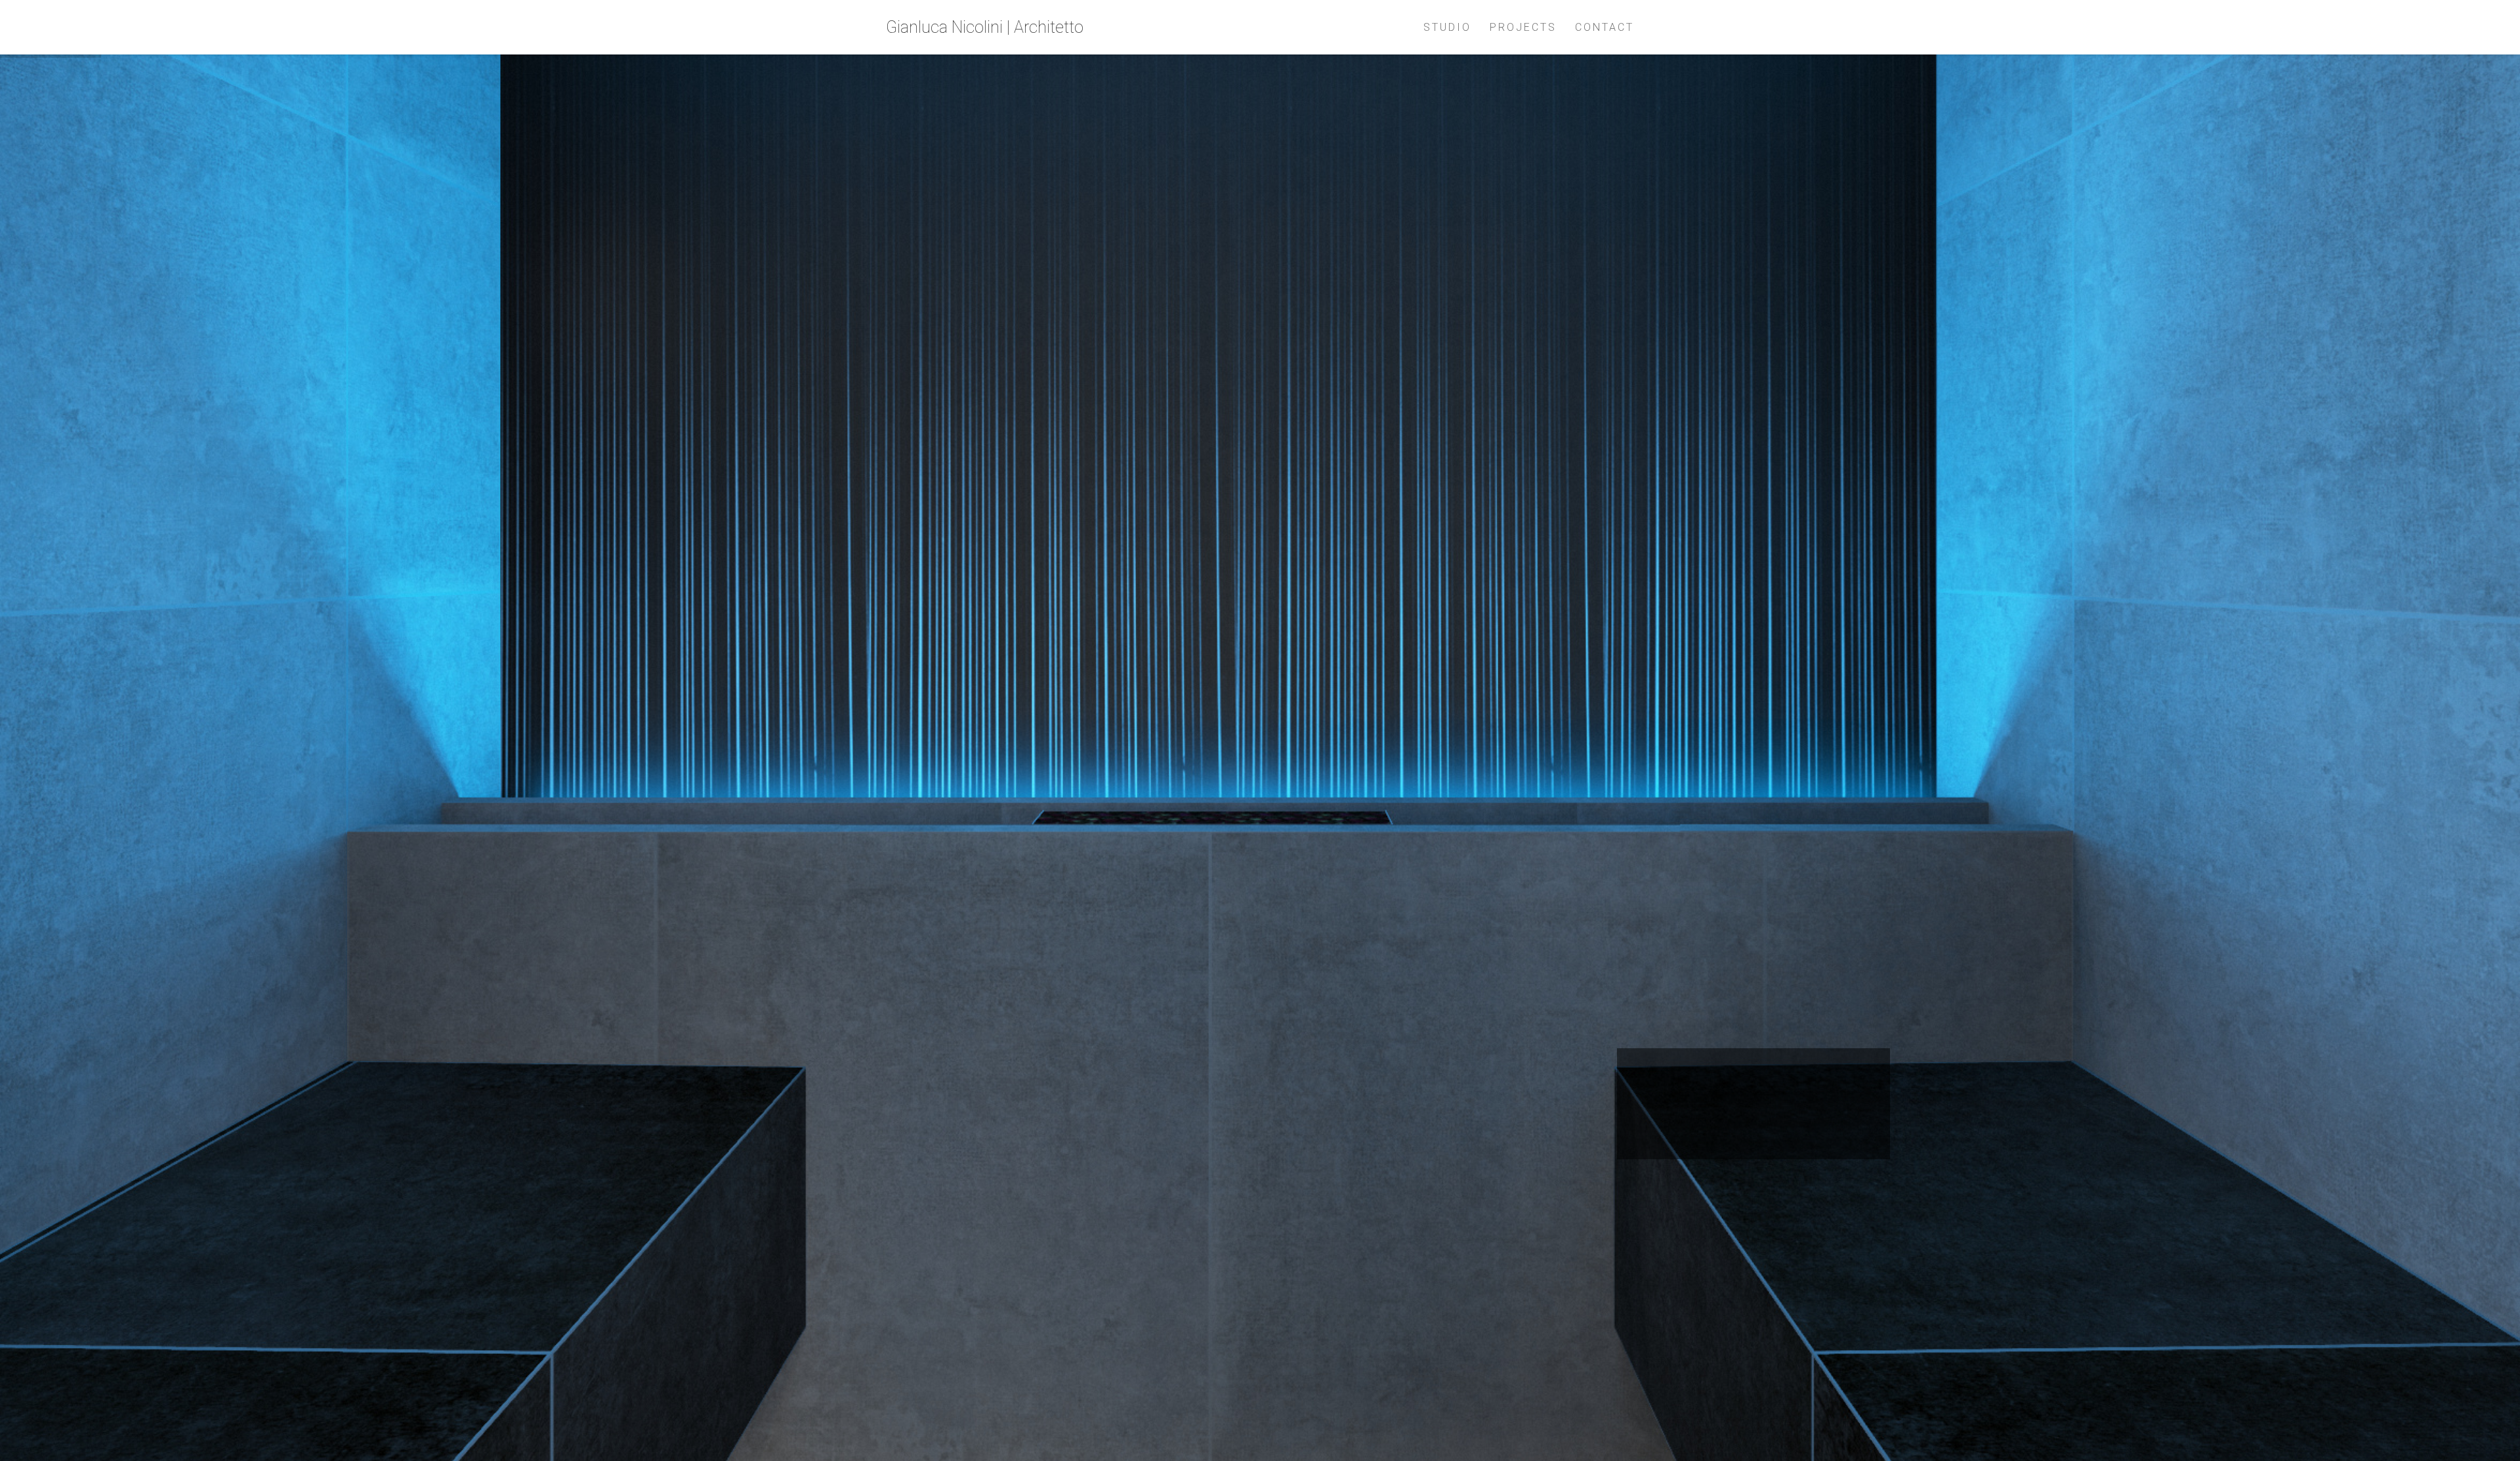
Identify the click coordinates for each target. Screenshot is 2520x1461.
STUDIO (1447, 27)
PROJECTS (1523, 27)
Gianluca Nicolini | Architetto (985, 27)
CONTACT (1605, 27)
